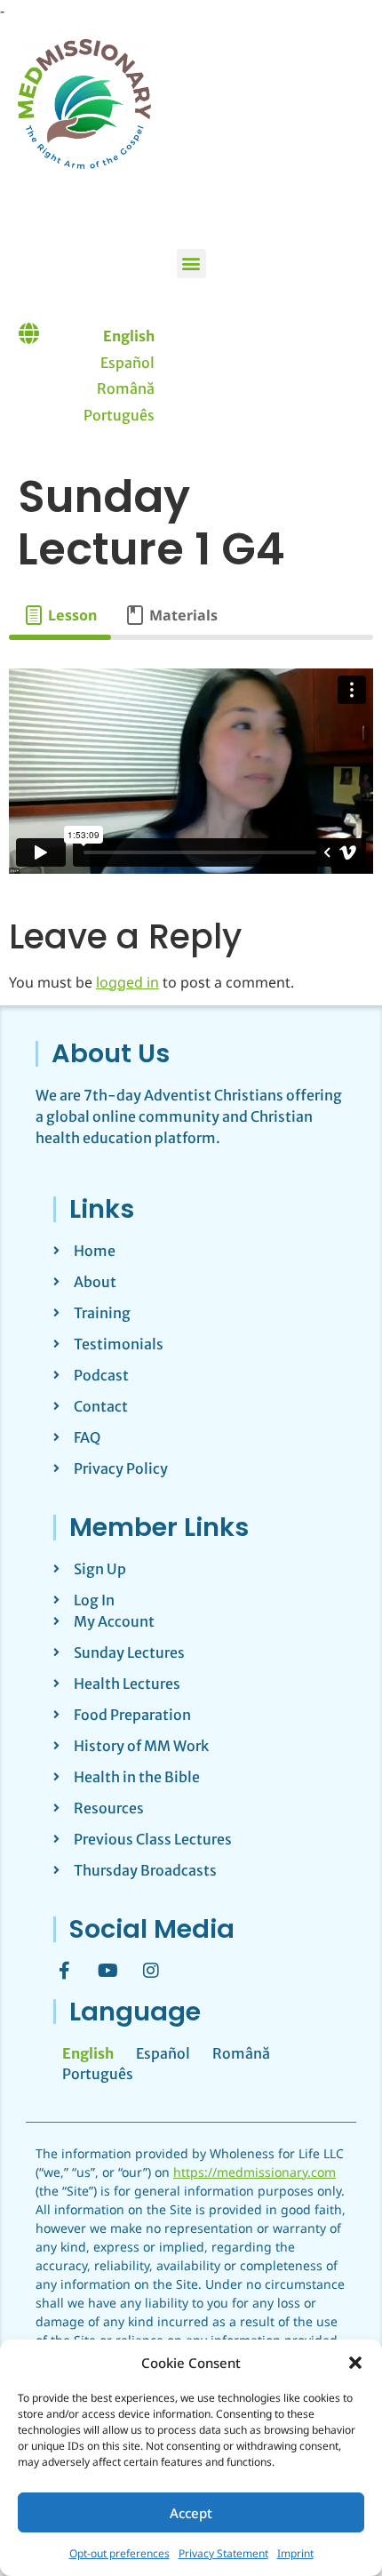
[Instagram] (151, 1971)
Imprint (295, 2553)
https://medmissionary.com (255, 2172)
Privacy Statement (223, 2553)
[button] (355, 2363)
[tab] (60, 615)
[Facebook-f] (64, 1971)
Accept (191, 2513)
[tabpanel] (191, 771)
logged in (127, 982)
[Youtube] (107, 1971)
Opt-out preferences (119, 2553)
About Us (111, 1053)
